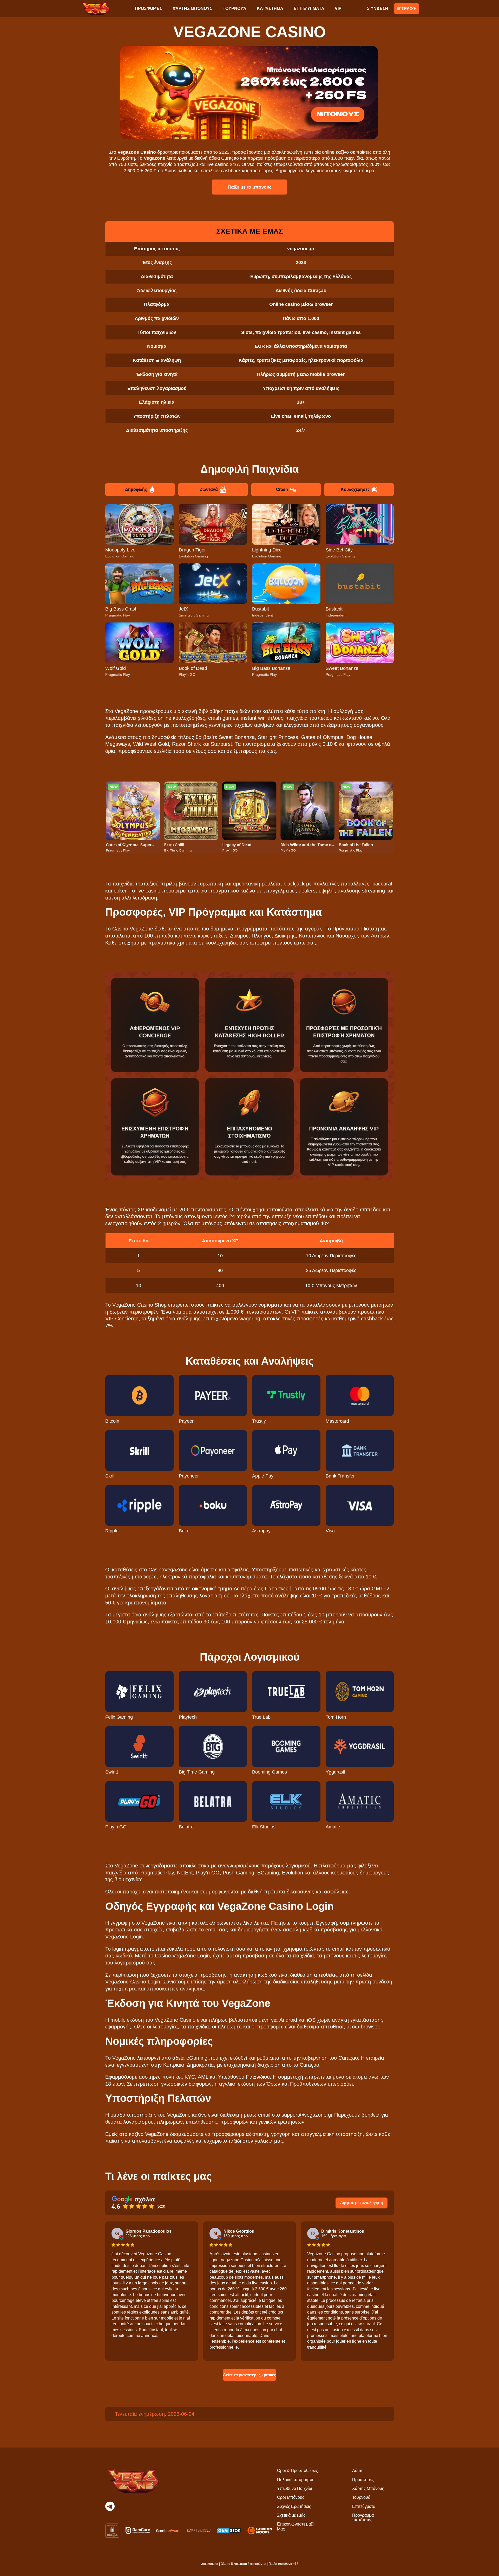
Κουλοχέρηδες (355, 489)
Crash (282, 489)
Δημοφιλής (136, 489)
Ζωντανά (209, 489)
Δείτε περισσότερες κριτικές (249, 2375)
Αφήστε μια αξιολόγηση (362, 2203)
